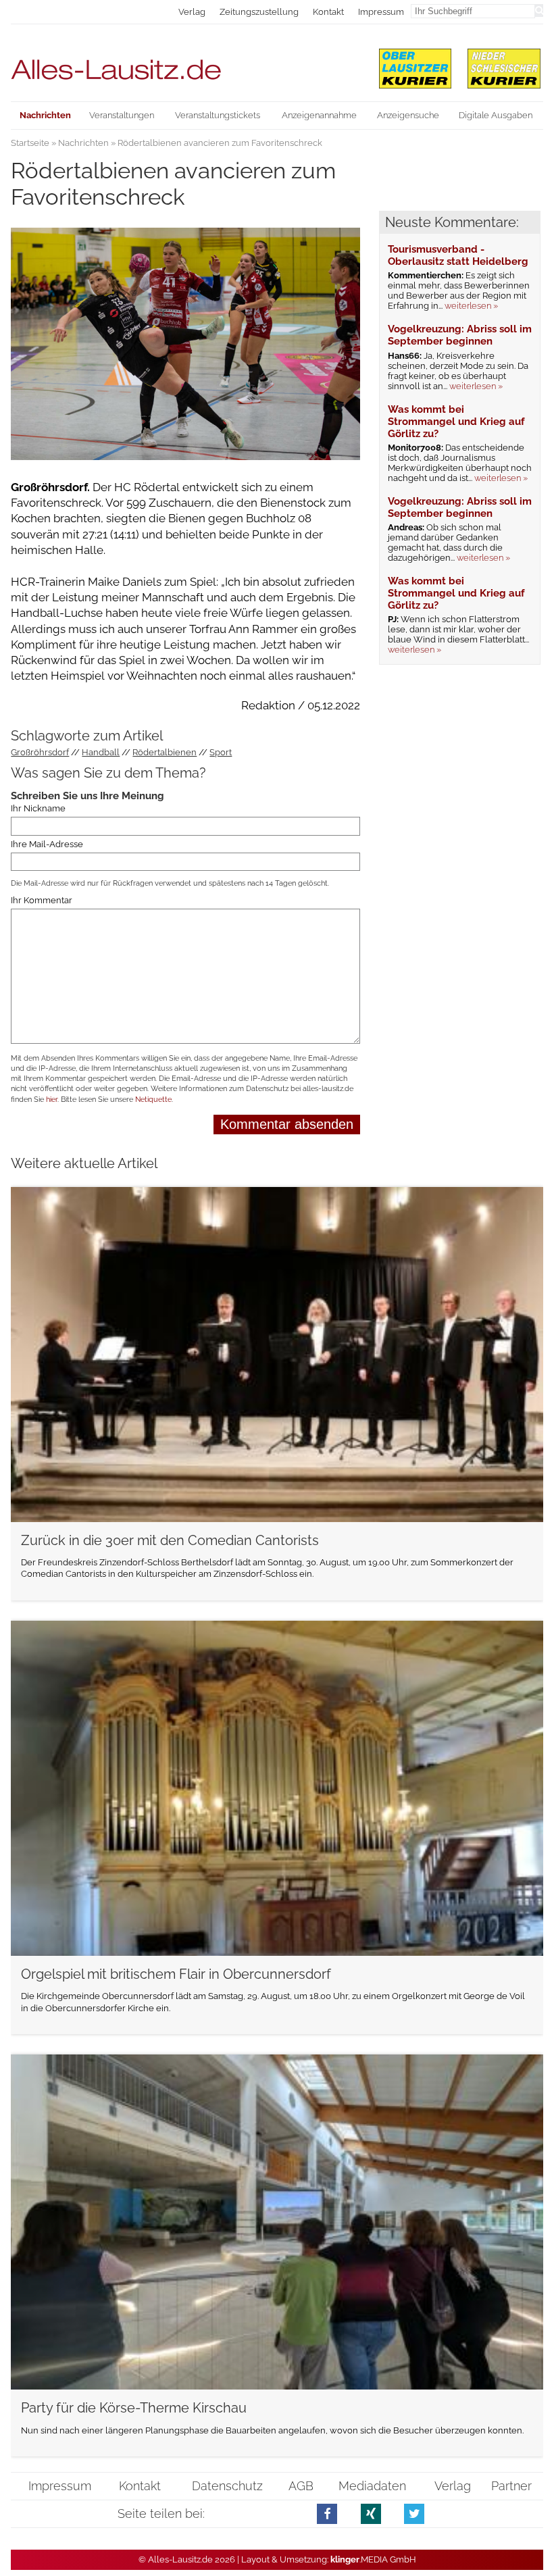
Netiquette (153, 1100)
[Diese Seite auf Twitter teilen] (414, 2514)
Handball (101, 752)
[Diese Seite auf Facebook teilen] (327, 2514)
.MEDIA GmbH (373, 2559)
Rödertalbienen (165, 752)
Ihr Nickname (38, 808)
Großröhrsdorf (40, 752)
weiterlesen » (471, 306)
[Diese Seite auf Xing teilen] (371, 2514)
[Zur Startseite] (185, 64)
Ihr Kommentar (42, 900)
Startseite (30, 143)
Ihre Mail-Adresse (47, 844)
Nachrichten (83, 143)
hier (52, 1100)
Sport (221, 752)
